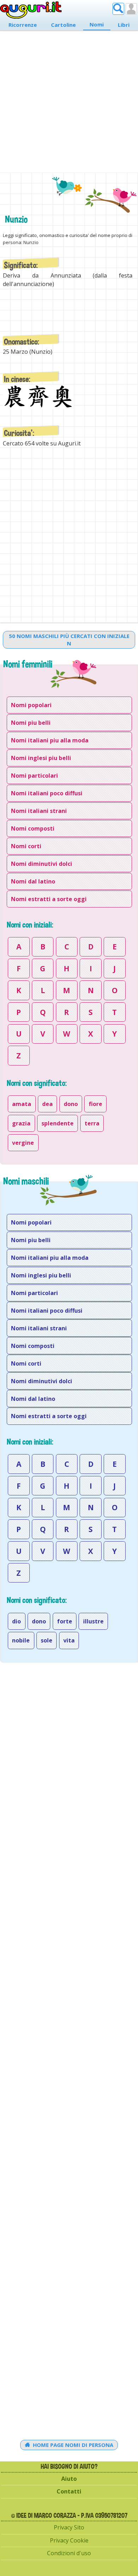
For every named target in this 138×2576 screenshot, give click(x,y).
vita (69, 1640)
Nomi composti (33, 828)
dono (71, 1104)
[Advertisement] (69, 98)
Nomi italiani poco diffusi (47, 793)
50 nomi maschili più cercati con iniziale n (69, 640)
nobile (21, 1640)
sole (47, 1640)
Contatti (69, 2491)
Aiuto (69, 2479)
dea (47, 1104)
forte (65, 1621)
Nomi (97, 24)
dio (16, 1621)
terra (92, 1123)
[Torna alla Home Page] (31, 10)
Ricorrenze (23, 25)
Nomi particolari (34, 776)
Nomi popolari (31, 705)
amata (22, 1104)
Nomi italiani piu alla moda (50, 740)
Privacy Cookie (69, 2540)
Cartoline (63, 25)
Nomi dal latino (33, 881)
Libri (124, 25)
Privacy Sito (69, 2527)
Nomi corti (26, 846)
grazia (21, 1123)
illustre (93, 1621)
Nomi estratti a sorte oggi (49, 899)
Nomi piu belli (31, 723)
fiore (96, 1104)
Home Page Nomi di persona (72, 2445)
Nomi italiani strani (39, 811)
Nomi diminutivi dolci (42, 864)
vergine (23, 1143)
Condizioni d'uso (69, 2553)
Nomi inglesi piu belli (41, 758)
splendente (57, 1123)
